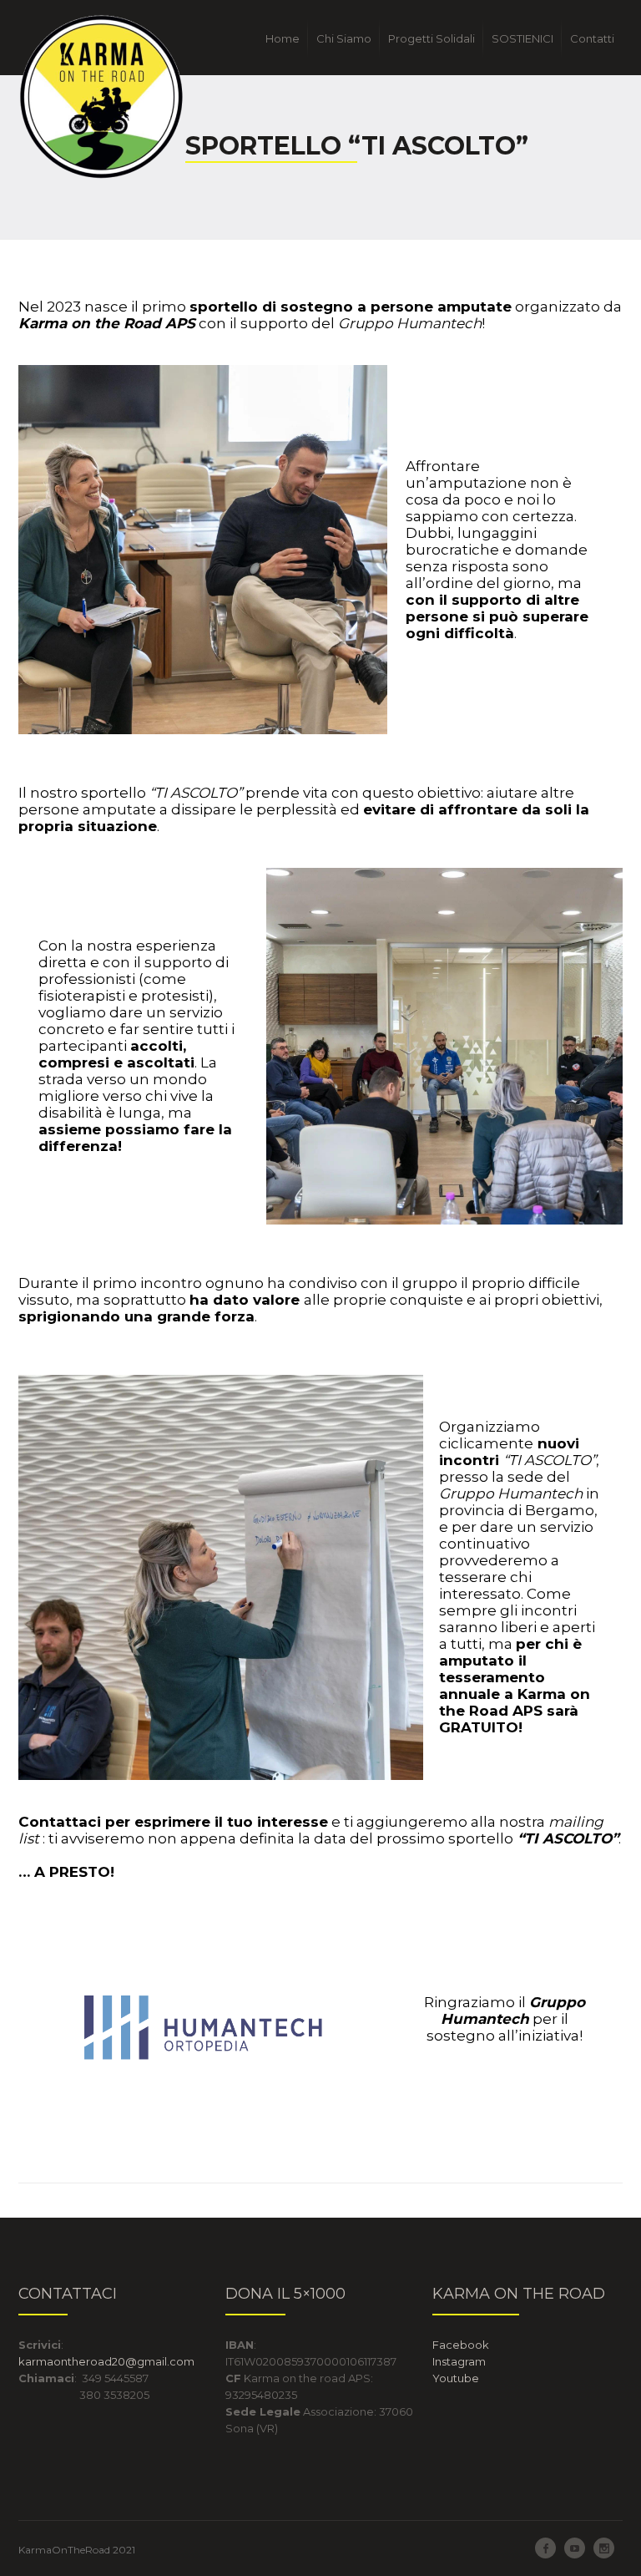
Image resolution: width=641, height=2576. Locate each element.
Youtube (456, 2378)
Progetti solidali (432, 38)
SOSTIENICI (522, 38)
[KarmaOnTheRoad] (102, 97)
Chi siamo (344, 38)
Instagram (459, 2361)
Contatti (592, 38)
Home (283, 38)
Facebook (462, 2345)
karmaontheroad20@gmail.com (106, 2361)
